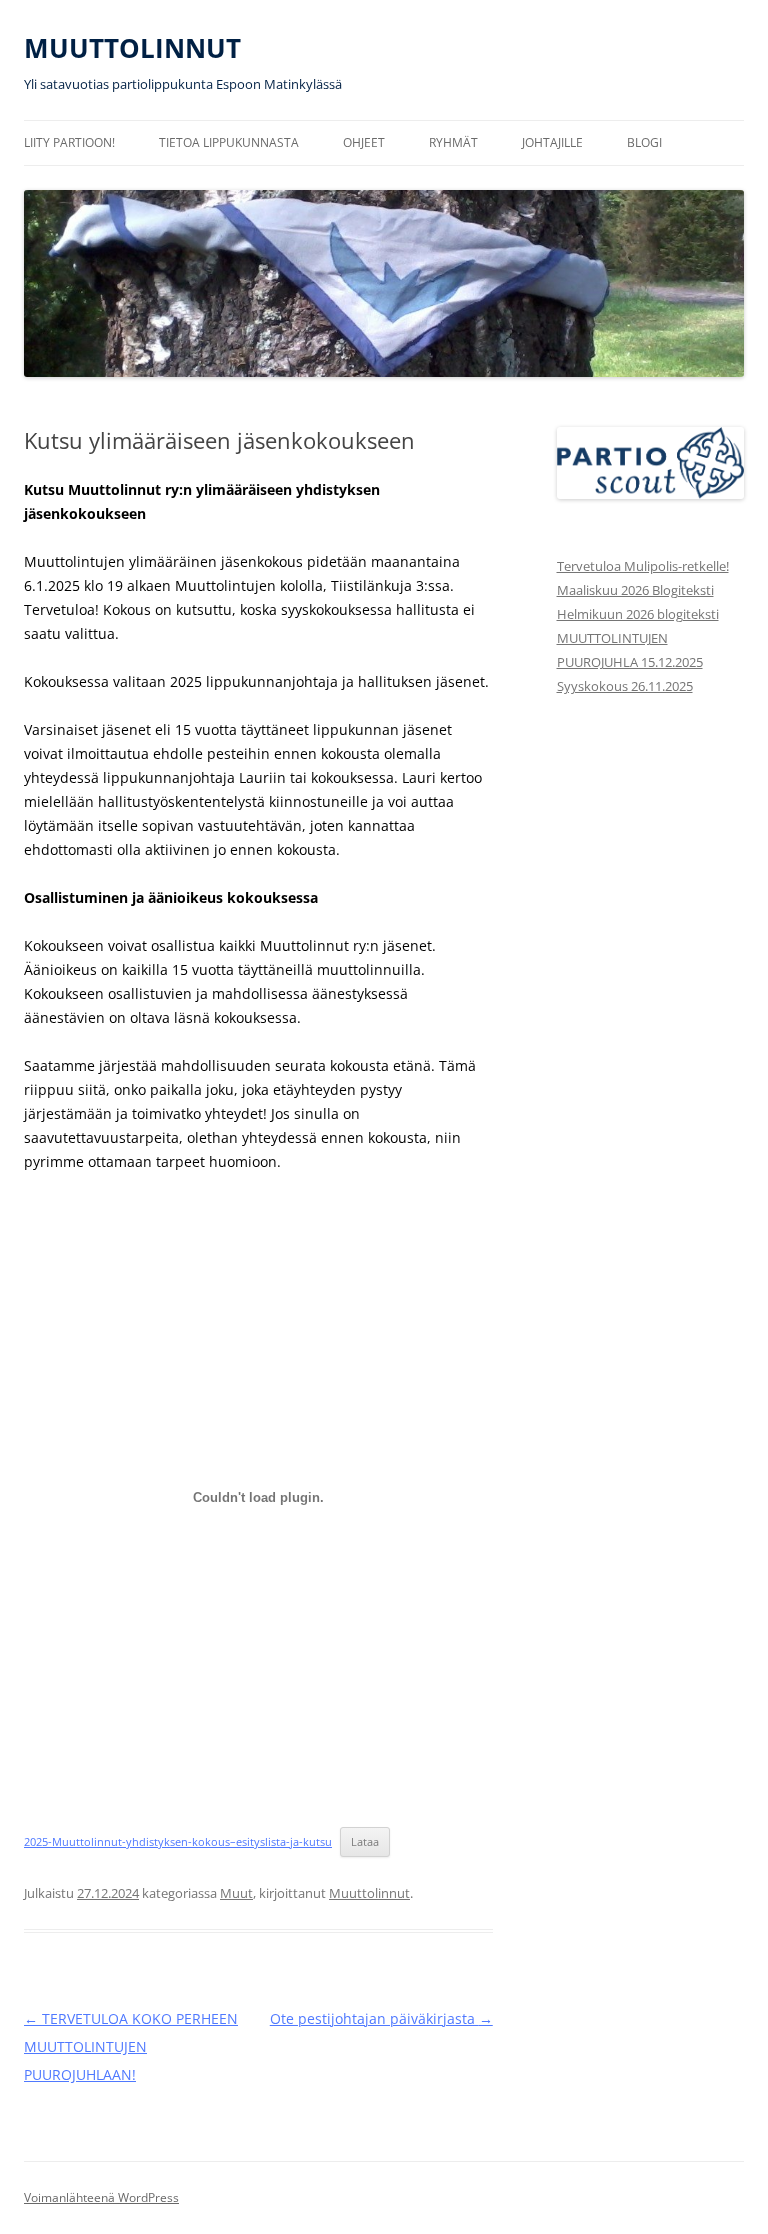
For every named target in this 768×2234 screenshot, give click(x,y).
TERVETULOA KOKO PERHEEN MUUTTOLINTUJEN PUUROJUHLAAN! (131, 2046)
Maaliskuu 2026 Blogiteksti (635, 590)
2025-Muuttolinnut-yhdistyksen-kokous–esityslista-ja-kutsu (178, 1841)
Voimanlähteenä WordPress (101, 2197)
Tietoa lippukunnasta (229, 142)
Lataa (365, 1841)
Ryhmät (453, 142)
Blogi (644, 142)
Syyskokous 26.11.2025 (625, 686)
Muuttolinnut (369, 1893)
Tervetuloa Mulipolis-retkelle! (643, 566)
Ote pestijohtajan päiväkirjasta (381, 2018)
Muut (236, 1893)
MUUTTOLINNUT (132, 48)
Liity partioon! (69, 142)
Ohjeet (364, 142)
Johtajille (552, 142)
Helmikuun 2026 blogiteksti (638, 614)
